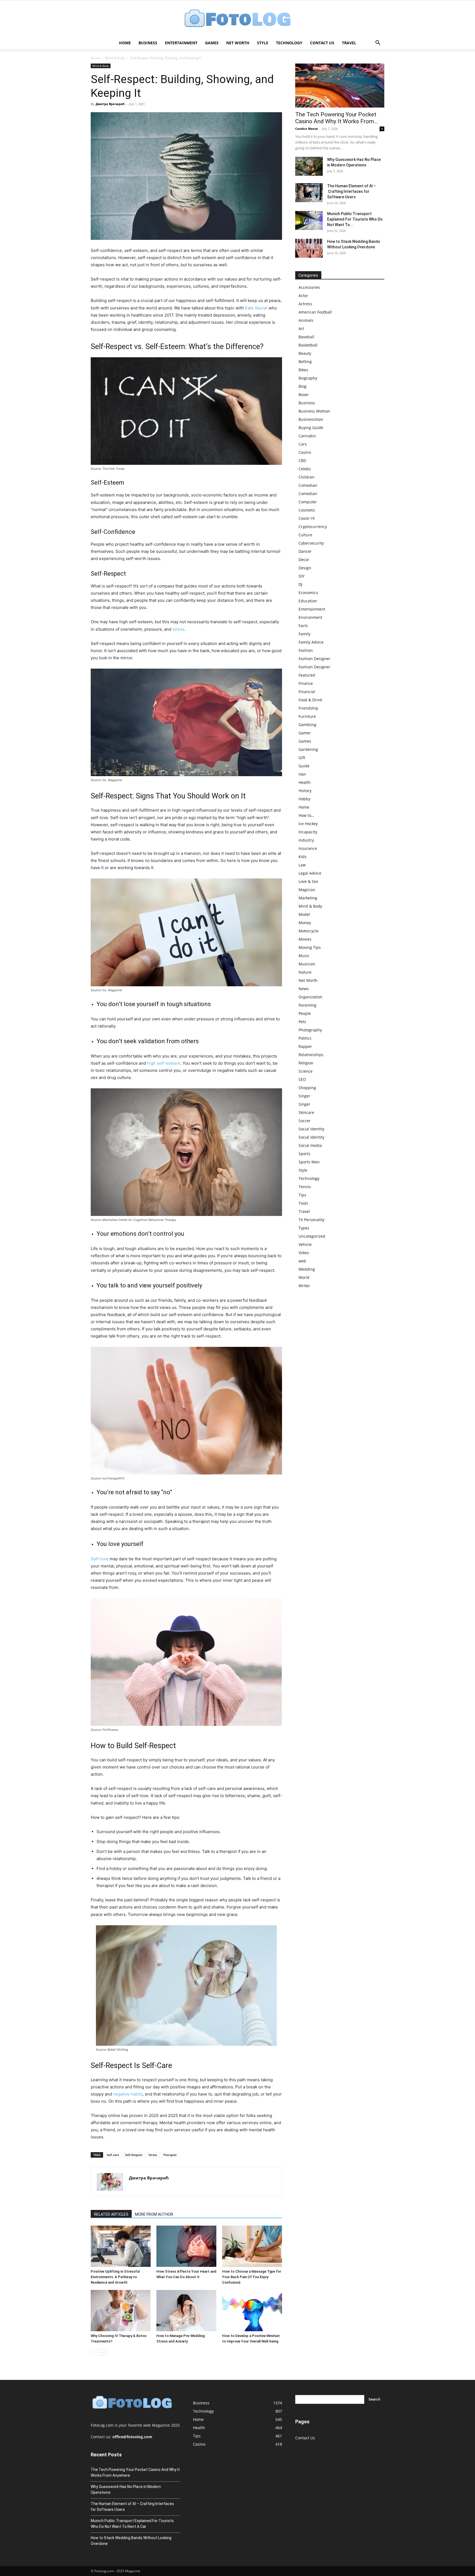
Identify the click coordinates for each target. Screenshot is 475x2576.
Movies (305, 939)
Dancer (305, 551)
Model (304, 914)
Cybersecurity (311, 543)
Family (304, 634)
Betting (305, 362)
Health (305, 782)
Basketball (308, 345)
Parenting (307, 1005)
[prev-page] (94, 2352)
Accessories (309, 287)
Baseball (306, 337)
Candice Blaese (307, 129)
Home (125, 43)
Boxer (304, 395)
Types (304, 1228)
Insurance (308, 848)
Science (306, 1071)
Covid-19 (306, 518)
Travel (349, 43)
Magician (307, 890)
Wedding (307, 1269)
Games (212, 43)
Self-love (100, 1559)
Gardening (308, 749)
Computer (308, 502)
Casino (305, 452)
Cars (303, 444)
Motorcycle (309, 931)
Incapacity (308, 832)
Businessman (311, 419)
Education (308, 601)
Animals (306, 320)
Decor (304, 560)
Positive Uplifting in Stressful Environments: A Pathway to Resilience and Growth (115, 2277)
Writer (304, 1286)
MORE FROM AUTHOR (154, 2214)
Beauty (305, 353)
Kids (303, 857)
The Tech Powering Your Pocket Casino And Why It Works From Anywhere (135, 2472)
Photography (310, 1030)
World (304, 1277)
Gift (302, 758)
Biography (308, 378)
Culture (305, 535)
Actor (303, 296)
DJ (300, 584)
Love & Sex (308, 881)
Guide (304, 766)
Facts (303, 626)
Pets (302, 1022)
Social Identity (311, 1129)
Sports (304, 1154)
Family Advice (311, 642)
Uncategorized (312, 1236)
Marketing (308, 898)
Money (305, 923)
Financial (307, 692)
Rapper (305, 1046)
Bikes (303, 370)
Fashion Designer (314, 659)
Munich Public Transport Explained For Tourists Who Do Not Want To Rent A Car (132, 2524)
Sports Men (309, 1162)
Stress (153, 2155)
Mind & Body (115, 58)
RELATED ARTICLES (111, 2214)
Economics (308, 593)
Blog (303, 386)
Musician (307, 964)
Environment (310, 617)
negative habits (128, 2094)
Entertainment (181, 43)
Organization (310, 997)
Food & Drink (310, 700)
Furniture (307, 716)
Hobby (304, 799)
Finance (306, 683)
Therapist (170, 2155)
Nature (305, 972)
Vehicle (305, 1244)
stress (178, 629)
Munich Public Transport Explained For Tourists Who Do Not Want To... (355, 219)
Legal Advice (310, 873)
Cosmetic (307, 510)
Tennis (305, 1187)
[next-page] (103, 2352)
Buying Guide (311, 428)
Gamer (305, 733)
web (302, 1261)
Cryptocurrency (313, 527)
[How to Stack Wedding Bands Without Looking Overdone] (309, 248)
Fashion (306, 650)
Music (304, 956)
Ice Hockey (308, 824)
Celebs (305, 469)
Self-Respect (134, 2155)
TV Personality (311, 1220)
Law (302, 865)
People (305, 1013)
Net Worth (238, 43)
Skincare (306, 1112)
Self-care (113, 2155)
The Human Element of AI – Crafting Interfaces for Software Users (352, 191)
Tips (302, 1195)
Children (306, 477)
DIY (302, 576)
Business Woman (314, 411)
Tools (303, 1203)
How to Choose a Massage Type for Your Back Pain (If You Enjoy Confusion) (252, 2277)
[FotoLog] (237, 19)
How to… (306, 815)
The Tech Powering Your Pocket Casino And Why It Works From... (337, 118)
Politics (305, 1038)
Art (301, 329)
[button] (378, 43)
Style (263, 43)
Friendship (308, 708)
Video (304, 1253)
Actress (305, 304)
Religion (306, 1063)
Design (305, 568)
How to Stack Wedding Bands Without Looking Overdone (131, 2541)
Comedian (308, 485)
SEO (302, 1079)
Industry (306, 840)
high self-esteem (164, 1063)
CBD (302, 461)
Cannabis (307, 436)
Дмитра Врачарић (110, 104)
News (304, 989)
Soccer (305, 1121)
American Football (315, 312)
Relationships (311, 1055)
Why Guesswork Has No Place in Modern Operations (126, 2490)
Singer (304, 1096)
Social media (310, 1145)
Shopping (307, 1088)
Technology (289, 43)
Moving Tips (310, 947)
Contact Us (322, 43)
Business (148, 43)
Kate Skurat (256, 308)
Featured (307, 675)
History (305, 791)
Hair (302, 774)
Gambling (307, 725)
